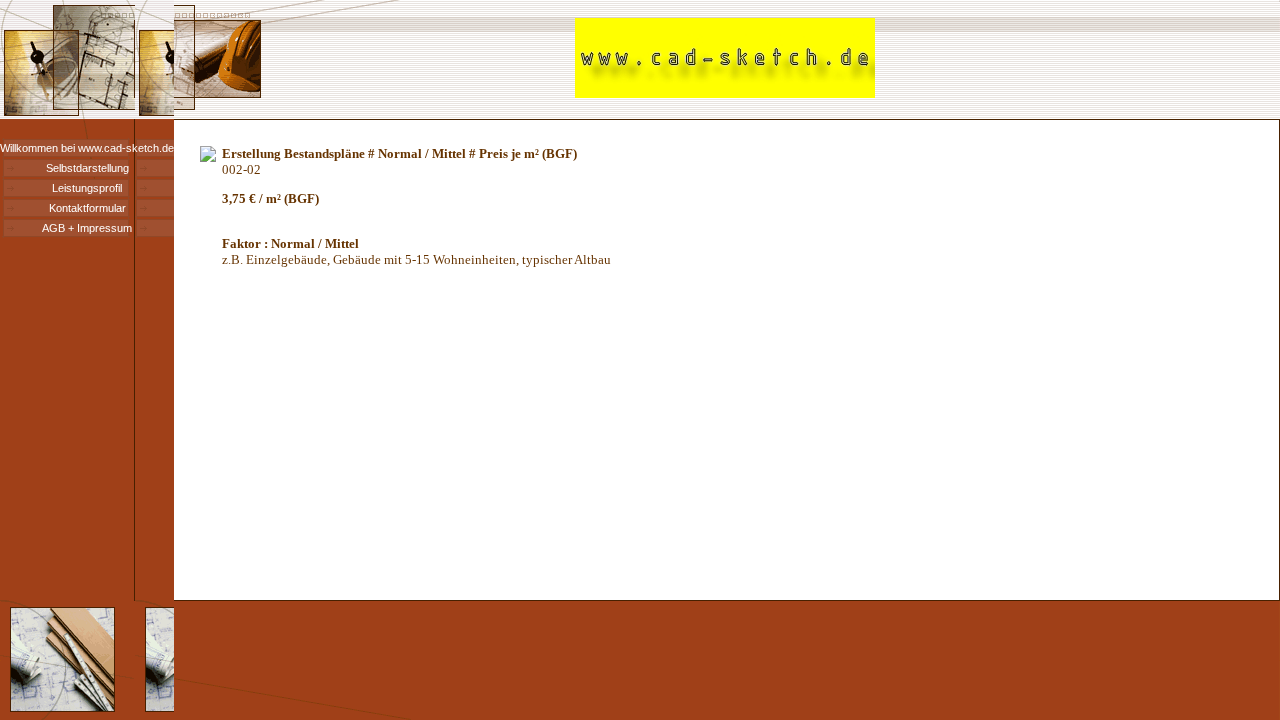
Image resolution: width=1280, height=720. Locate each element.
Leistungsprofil (87, 188)
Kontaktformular (87, 208)
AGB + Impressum (87, 228)
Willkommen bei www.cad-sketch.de (87, 148)
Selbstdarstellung (87, 168)
